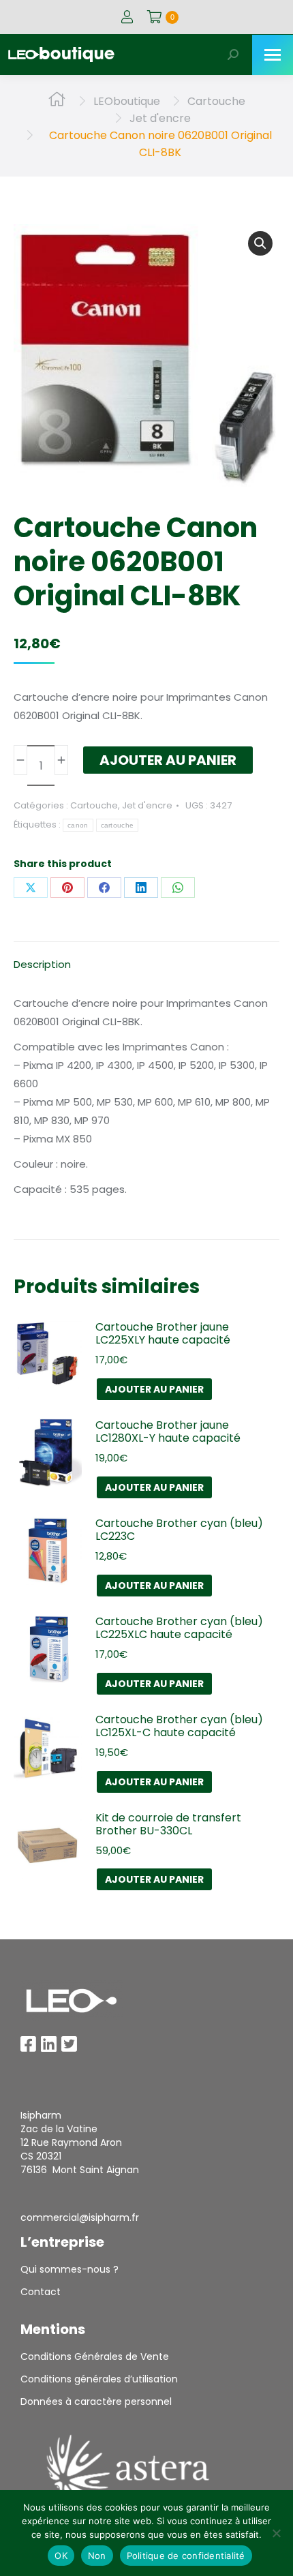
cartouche (118, 825)
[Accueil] (57, 101)
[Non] (276, 2533)
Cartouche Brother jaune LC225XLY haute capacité (163, 1333)
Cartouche (94, 805)
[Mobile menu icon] (273, 55)
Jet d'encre (147, 805)
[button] (260, 243)
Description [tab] (42, 964)
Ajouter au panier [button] (154, 1389)
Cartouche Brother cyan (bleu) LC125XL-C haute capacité (179, 1726)
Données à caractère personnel (96, 2401)
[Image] (72, 2001)
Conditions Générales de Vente (95, 2357)
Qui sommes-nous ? (70, 2269)
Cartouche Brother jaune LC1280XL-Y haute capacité (168, 1431)
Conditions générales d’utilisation (99, 2379)
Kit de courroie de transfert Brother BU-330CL (168, 1824)
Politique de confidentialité (186, 2556)
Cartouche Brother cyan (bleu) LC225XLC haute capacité (179, 1628)
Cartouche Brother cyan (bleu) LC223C (179, 1530)
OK (61, 2556)
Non (97, 2556)
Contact (41, 2292)
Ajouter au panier (168, 760)
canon (78, 825)
